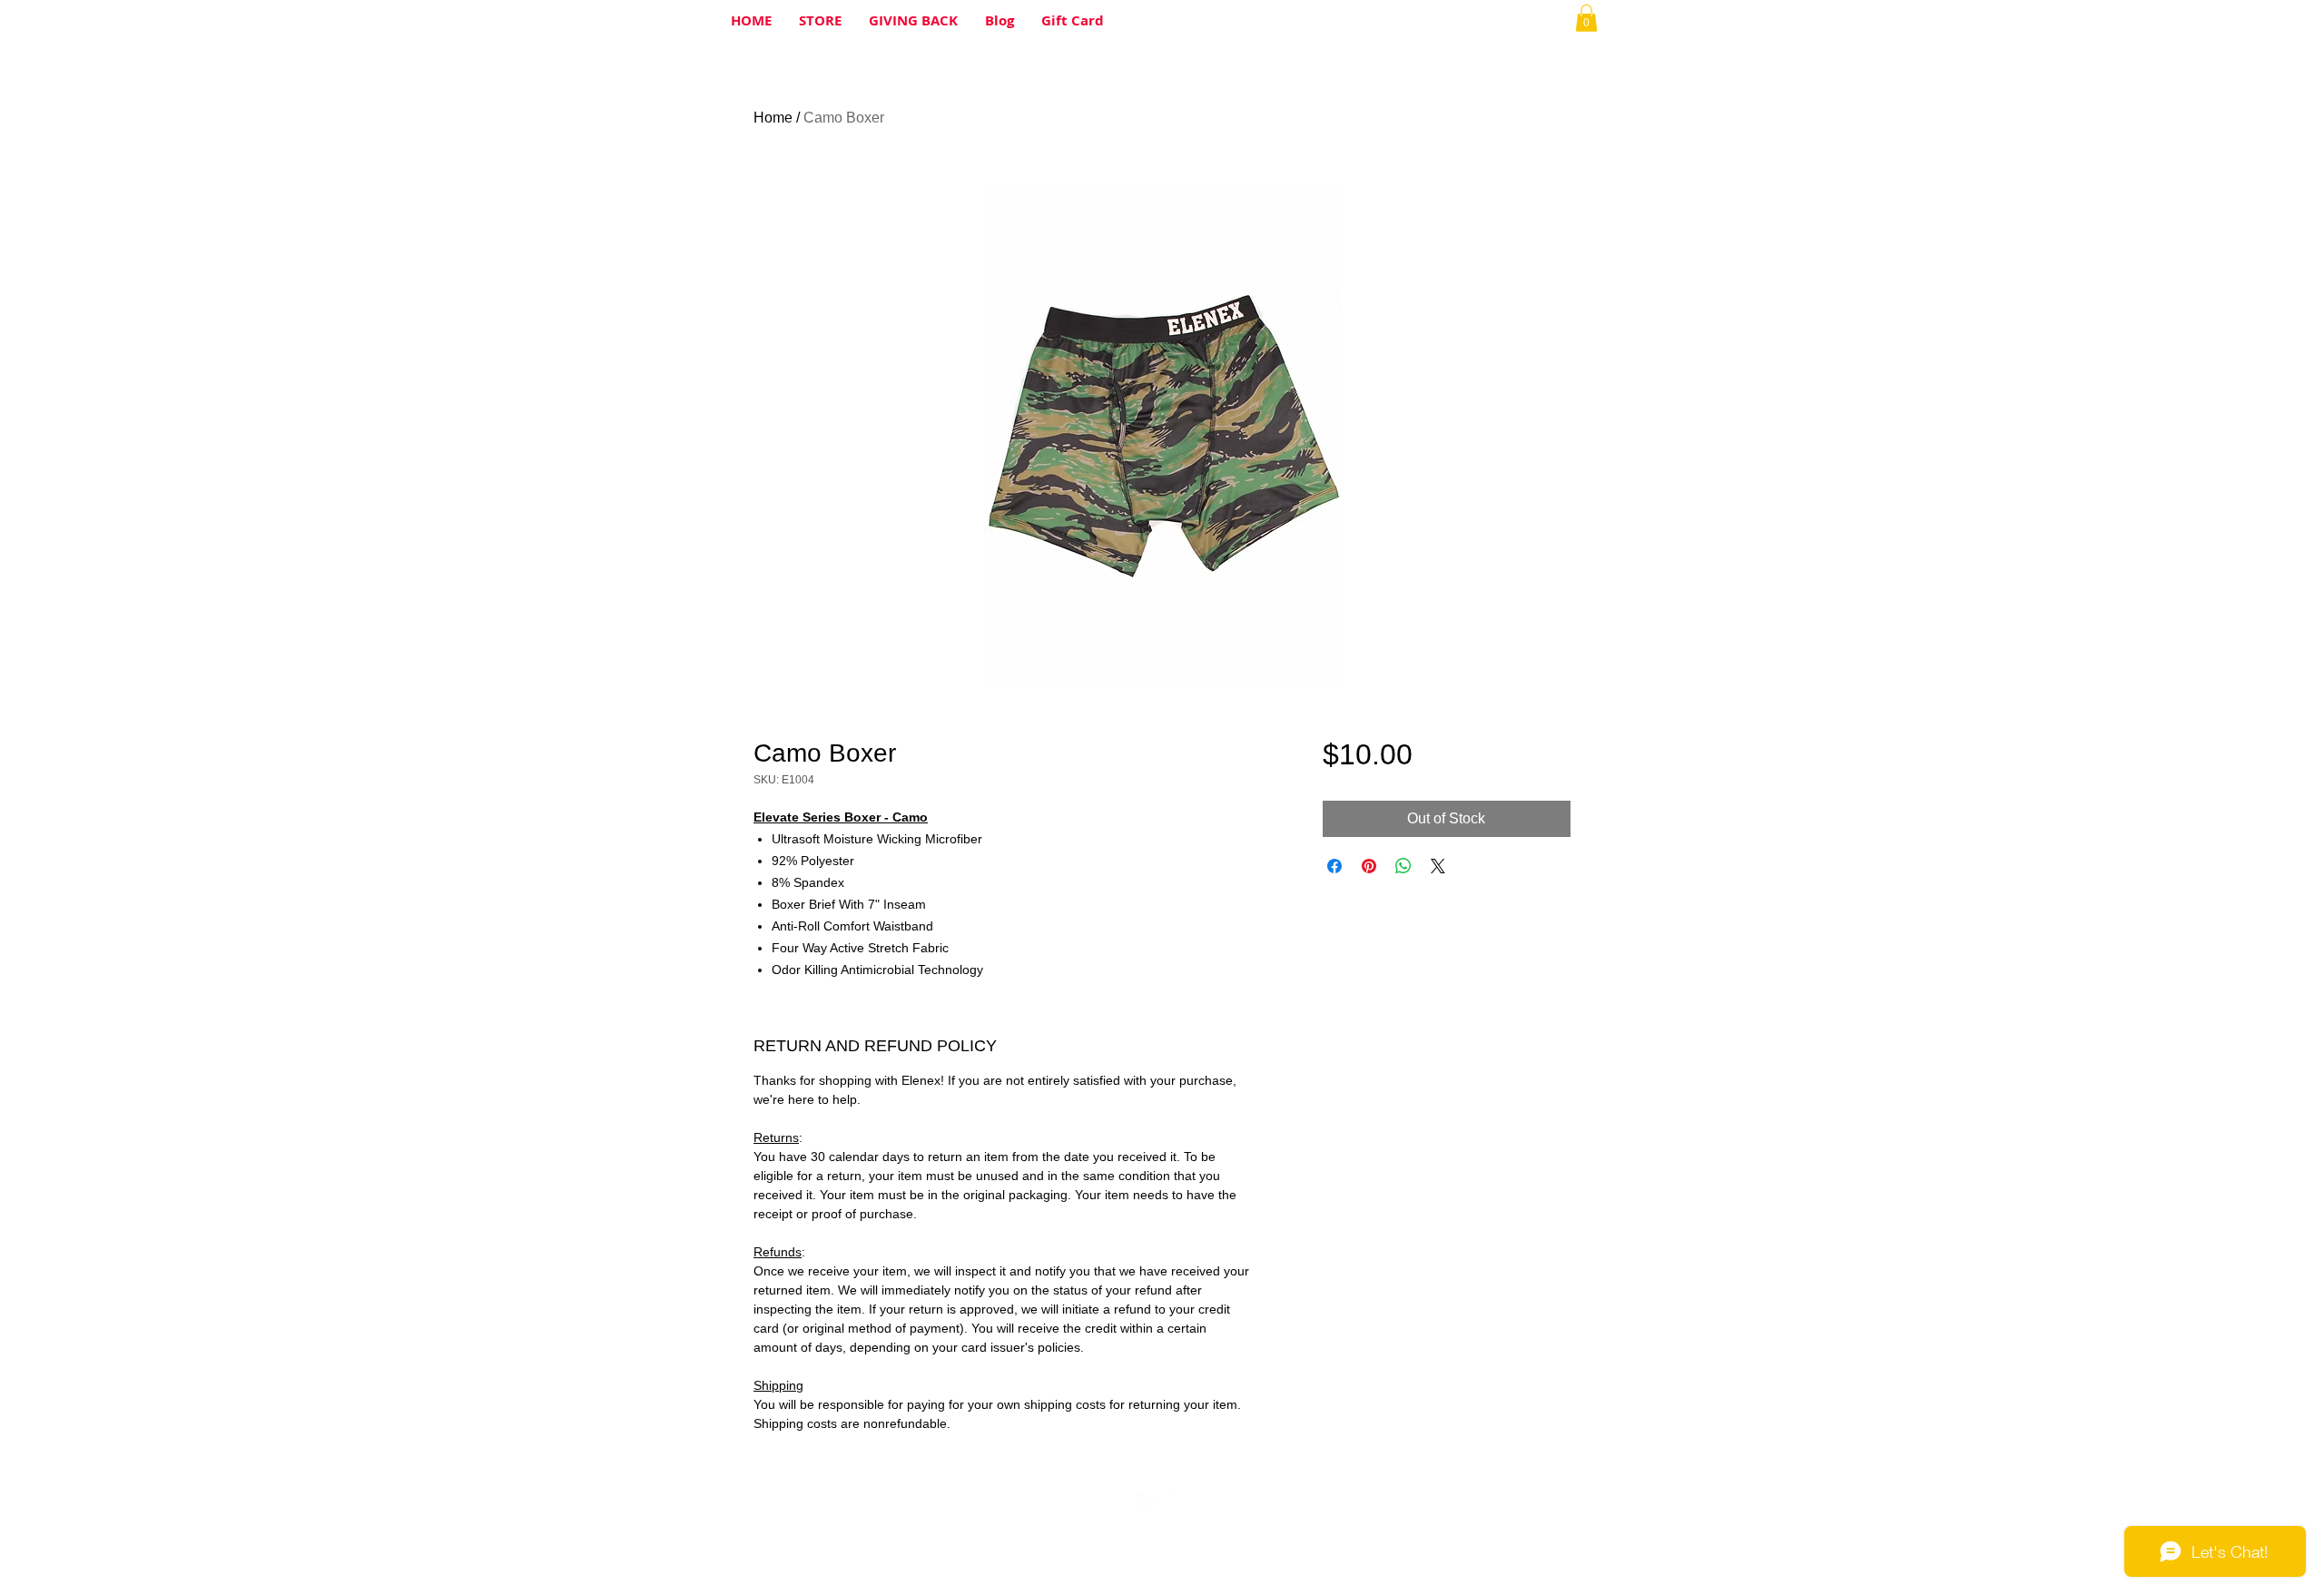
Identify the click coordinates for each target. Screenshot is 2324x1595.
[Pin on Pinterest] (1369, 866)
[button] (1586, 18)
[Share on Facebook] (1334, 866)
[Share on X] (1438, 866)
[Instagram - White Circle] (1159, 1513)
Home (773, 118)
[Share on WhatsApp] (1403, 866)
